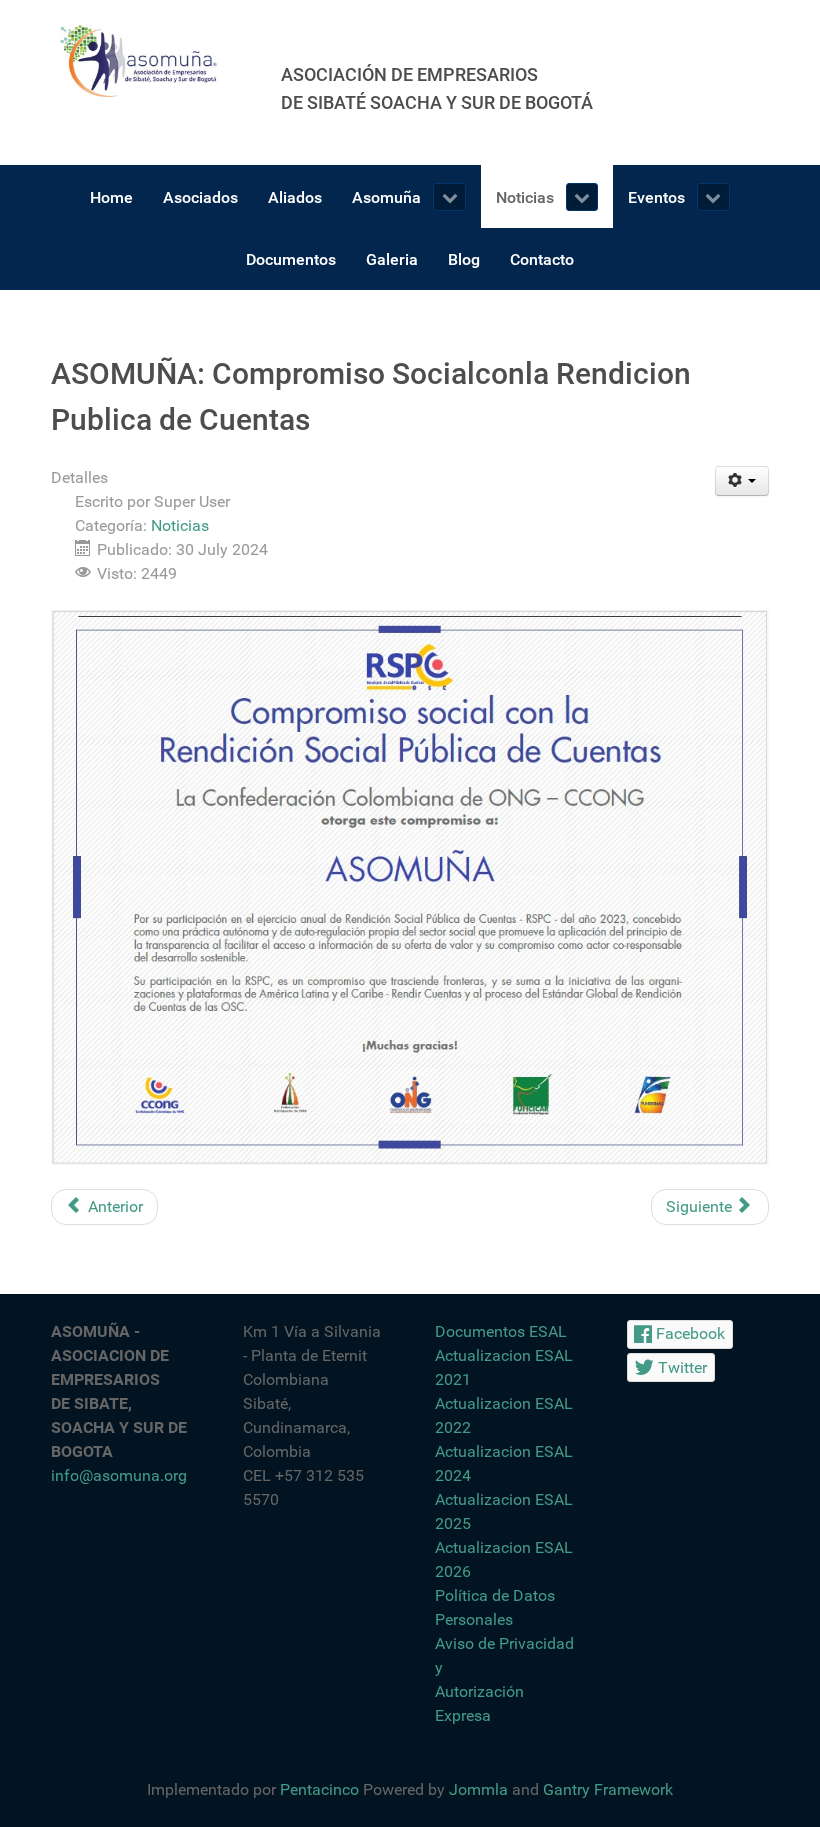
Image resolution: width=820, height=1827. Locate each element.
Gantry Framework (608, 1789)
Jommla (478, 1789)
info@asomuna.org (119, 1475)
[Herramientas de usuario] (742, 481)
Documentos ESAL (501, 1331)
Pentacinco (319, 1789)
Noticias (180, 525)
